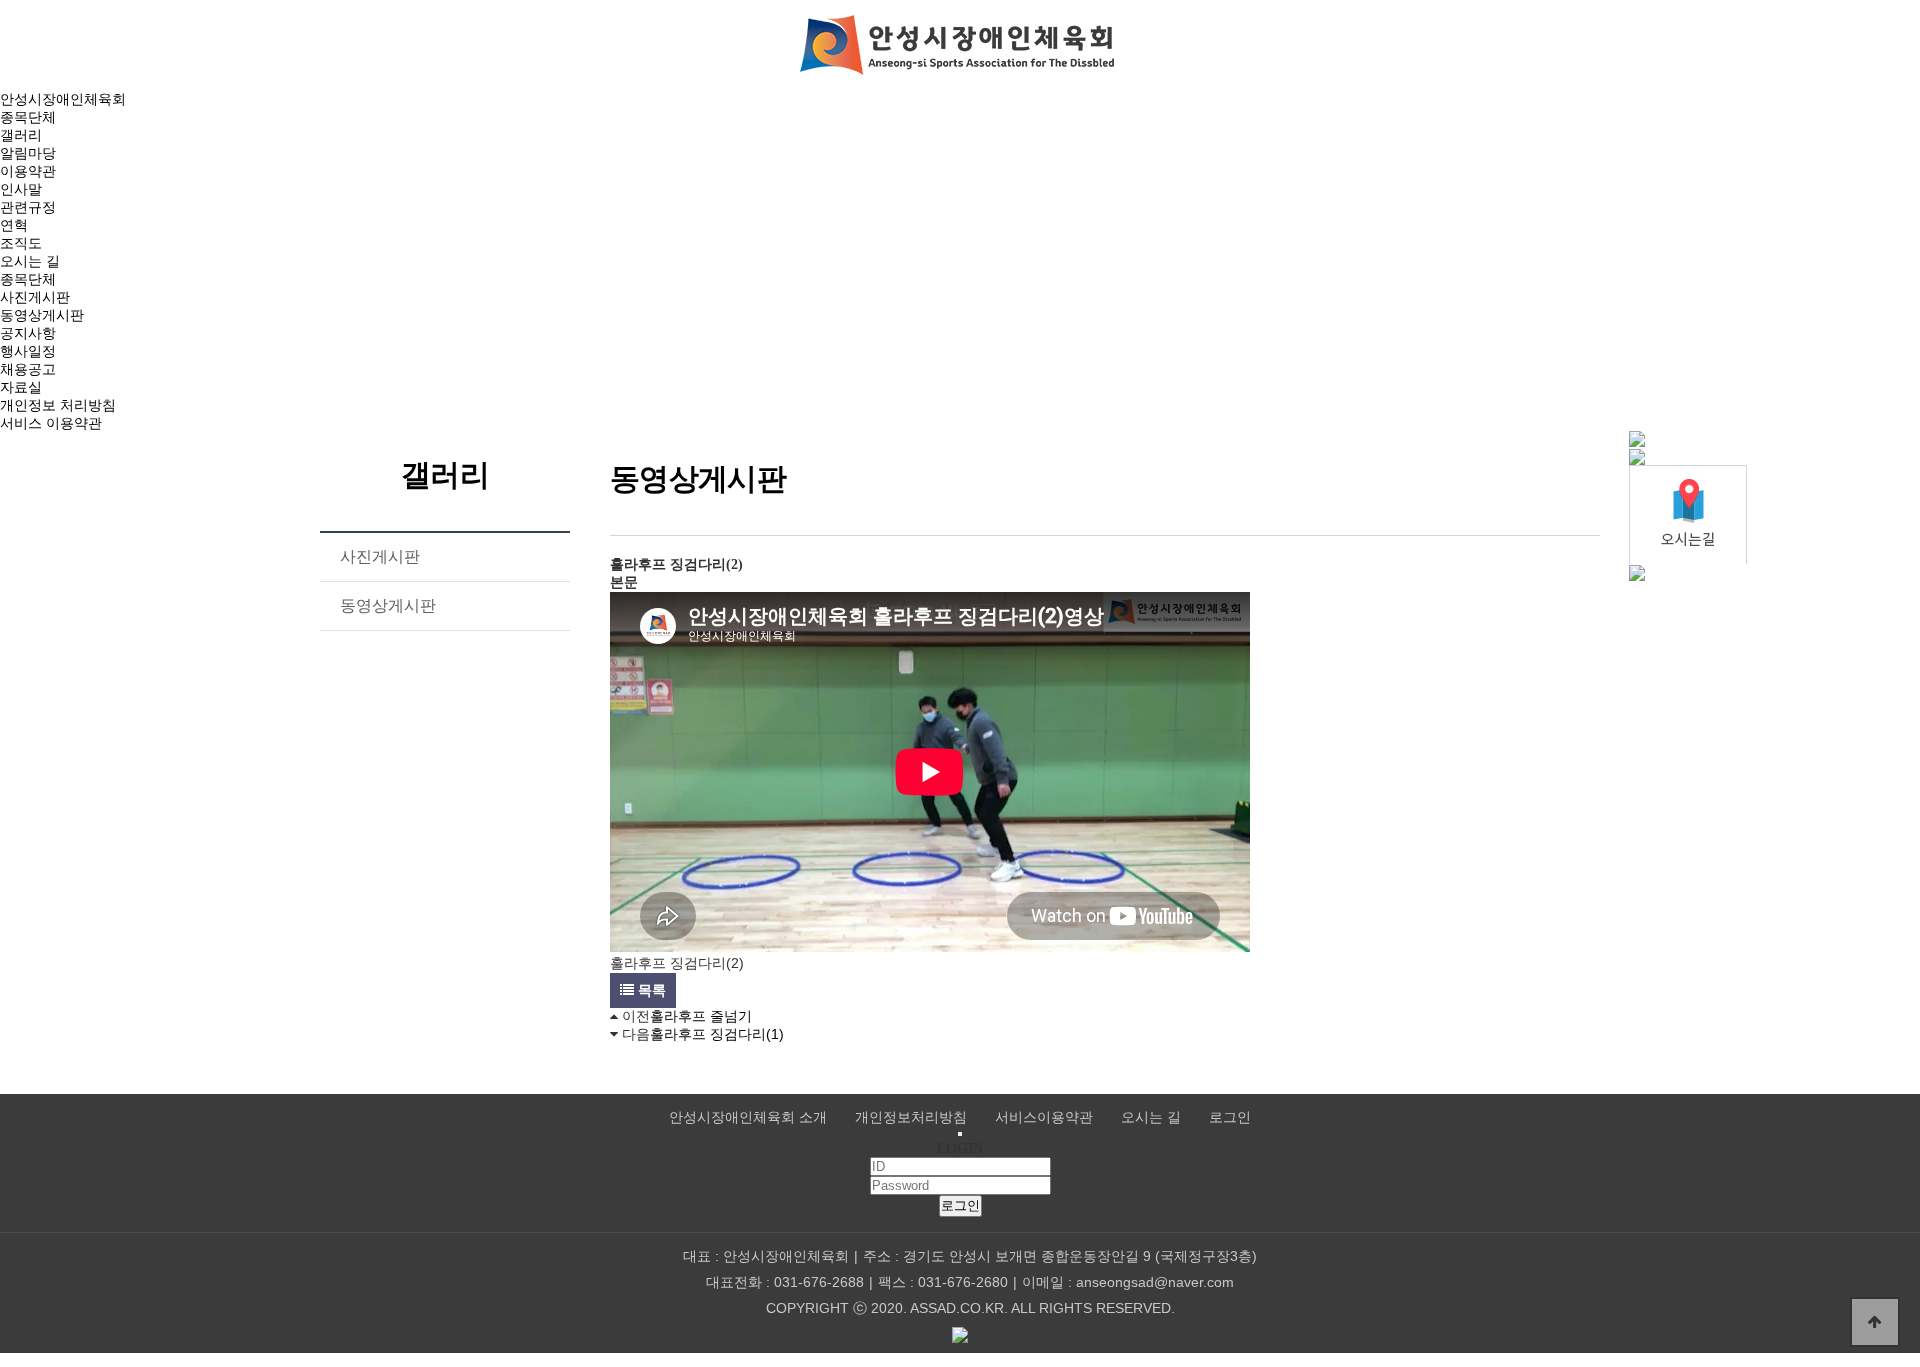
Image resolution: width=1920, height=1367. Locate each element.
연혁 (14, 225)
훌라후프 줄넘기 (701, 1016)
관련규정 (28, 207)
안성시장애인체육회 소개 (748, 1117)
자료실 (21, 387)
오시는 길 (30, 261)
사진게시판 (35, 297)
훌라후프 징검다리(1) (717, 1034)
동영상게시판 (42, 315)
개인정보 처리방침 (58, 405)
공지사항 (28, 333)
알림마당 (28, 153)
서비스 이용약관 (51, 423)
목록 (650, 990)
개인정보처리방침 (911, 1117)
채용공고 (28, 369)
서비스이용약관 (1044, 1117)
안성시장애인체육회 (63, 99)
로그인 (1230, 1117)
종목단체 (28, 117)
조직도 (21, 243)
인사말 (21, 189)
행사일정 (28, 351)
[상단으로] (1875, 1322)
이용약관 (28, 171)
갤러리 (21, 135)
